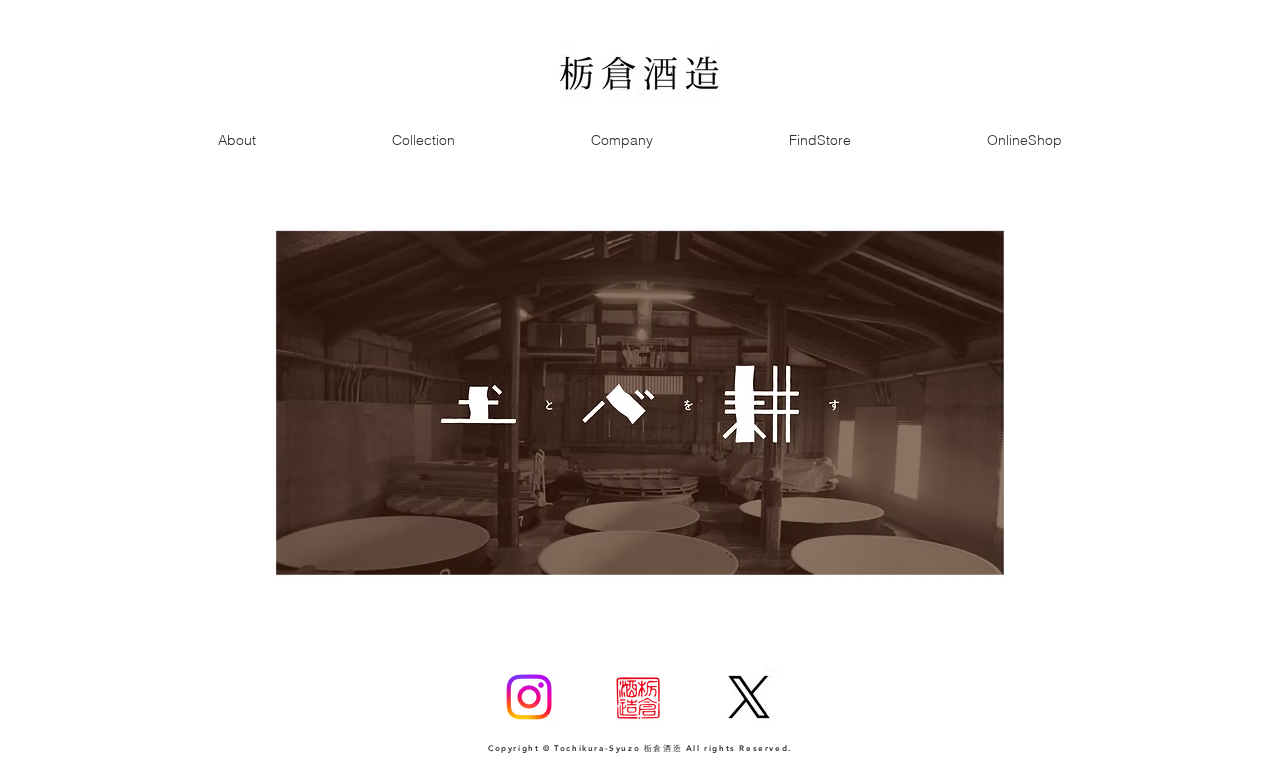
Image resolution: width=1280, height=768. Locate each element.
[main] (639, 403)
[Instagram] (529, 697)
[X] (749, 697)
